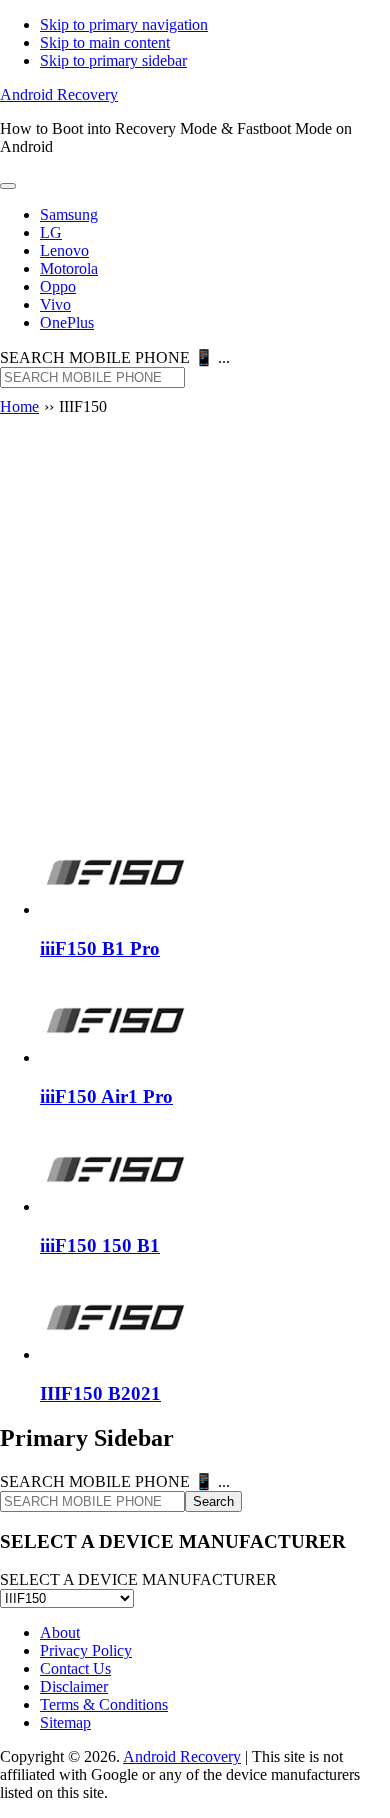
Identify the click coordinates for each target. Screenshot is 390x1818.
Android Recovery (59, 94)
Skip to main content (105, 42)
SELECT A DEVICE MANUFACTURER (138, 1579)
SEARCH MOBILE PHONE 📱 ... (115, 357)
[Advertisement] (195, 627)
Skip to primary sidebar (113, 60)
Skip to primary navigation (124, 24)
